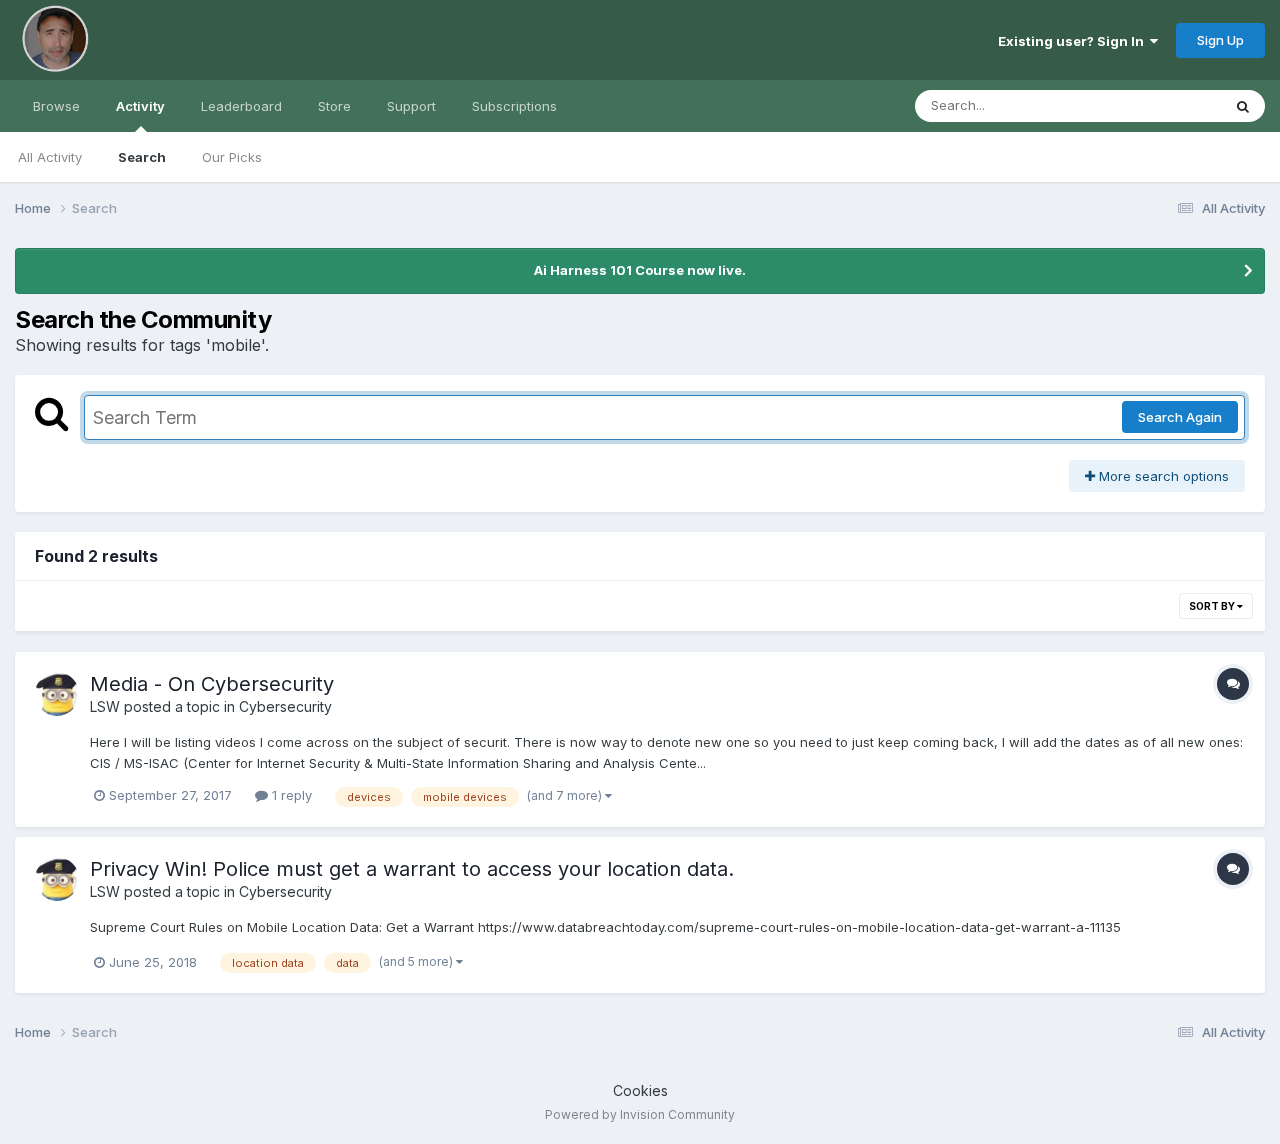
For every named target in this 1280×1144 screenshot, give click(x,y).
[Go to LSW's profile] (57, 694)
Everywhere (1159, 105)
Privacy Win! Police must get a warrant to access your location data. (412, 869)
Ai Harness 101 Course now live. (640, 270)
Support (411, 106)
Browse (56, 106)
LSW (105, 706)
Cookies (640, 1090)
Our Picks (232, 157)
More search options (1162, 476)
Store (334, 106)
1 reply (290, 795)
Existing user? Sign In (1074, 41)
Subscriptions (514, 106)
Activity (140, 106)
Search (142, 157)
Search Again (1180, 417)
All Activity (50, 157)
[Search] (1243, 106)
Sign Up (1220, 40)
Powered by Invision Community (640, 1114)
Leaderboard (241, 106)
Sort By (1213, 606)
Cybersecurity (285, 706)
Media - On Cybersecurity (212, 684)
